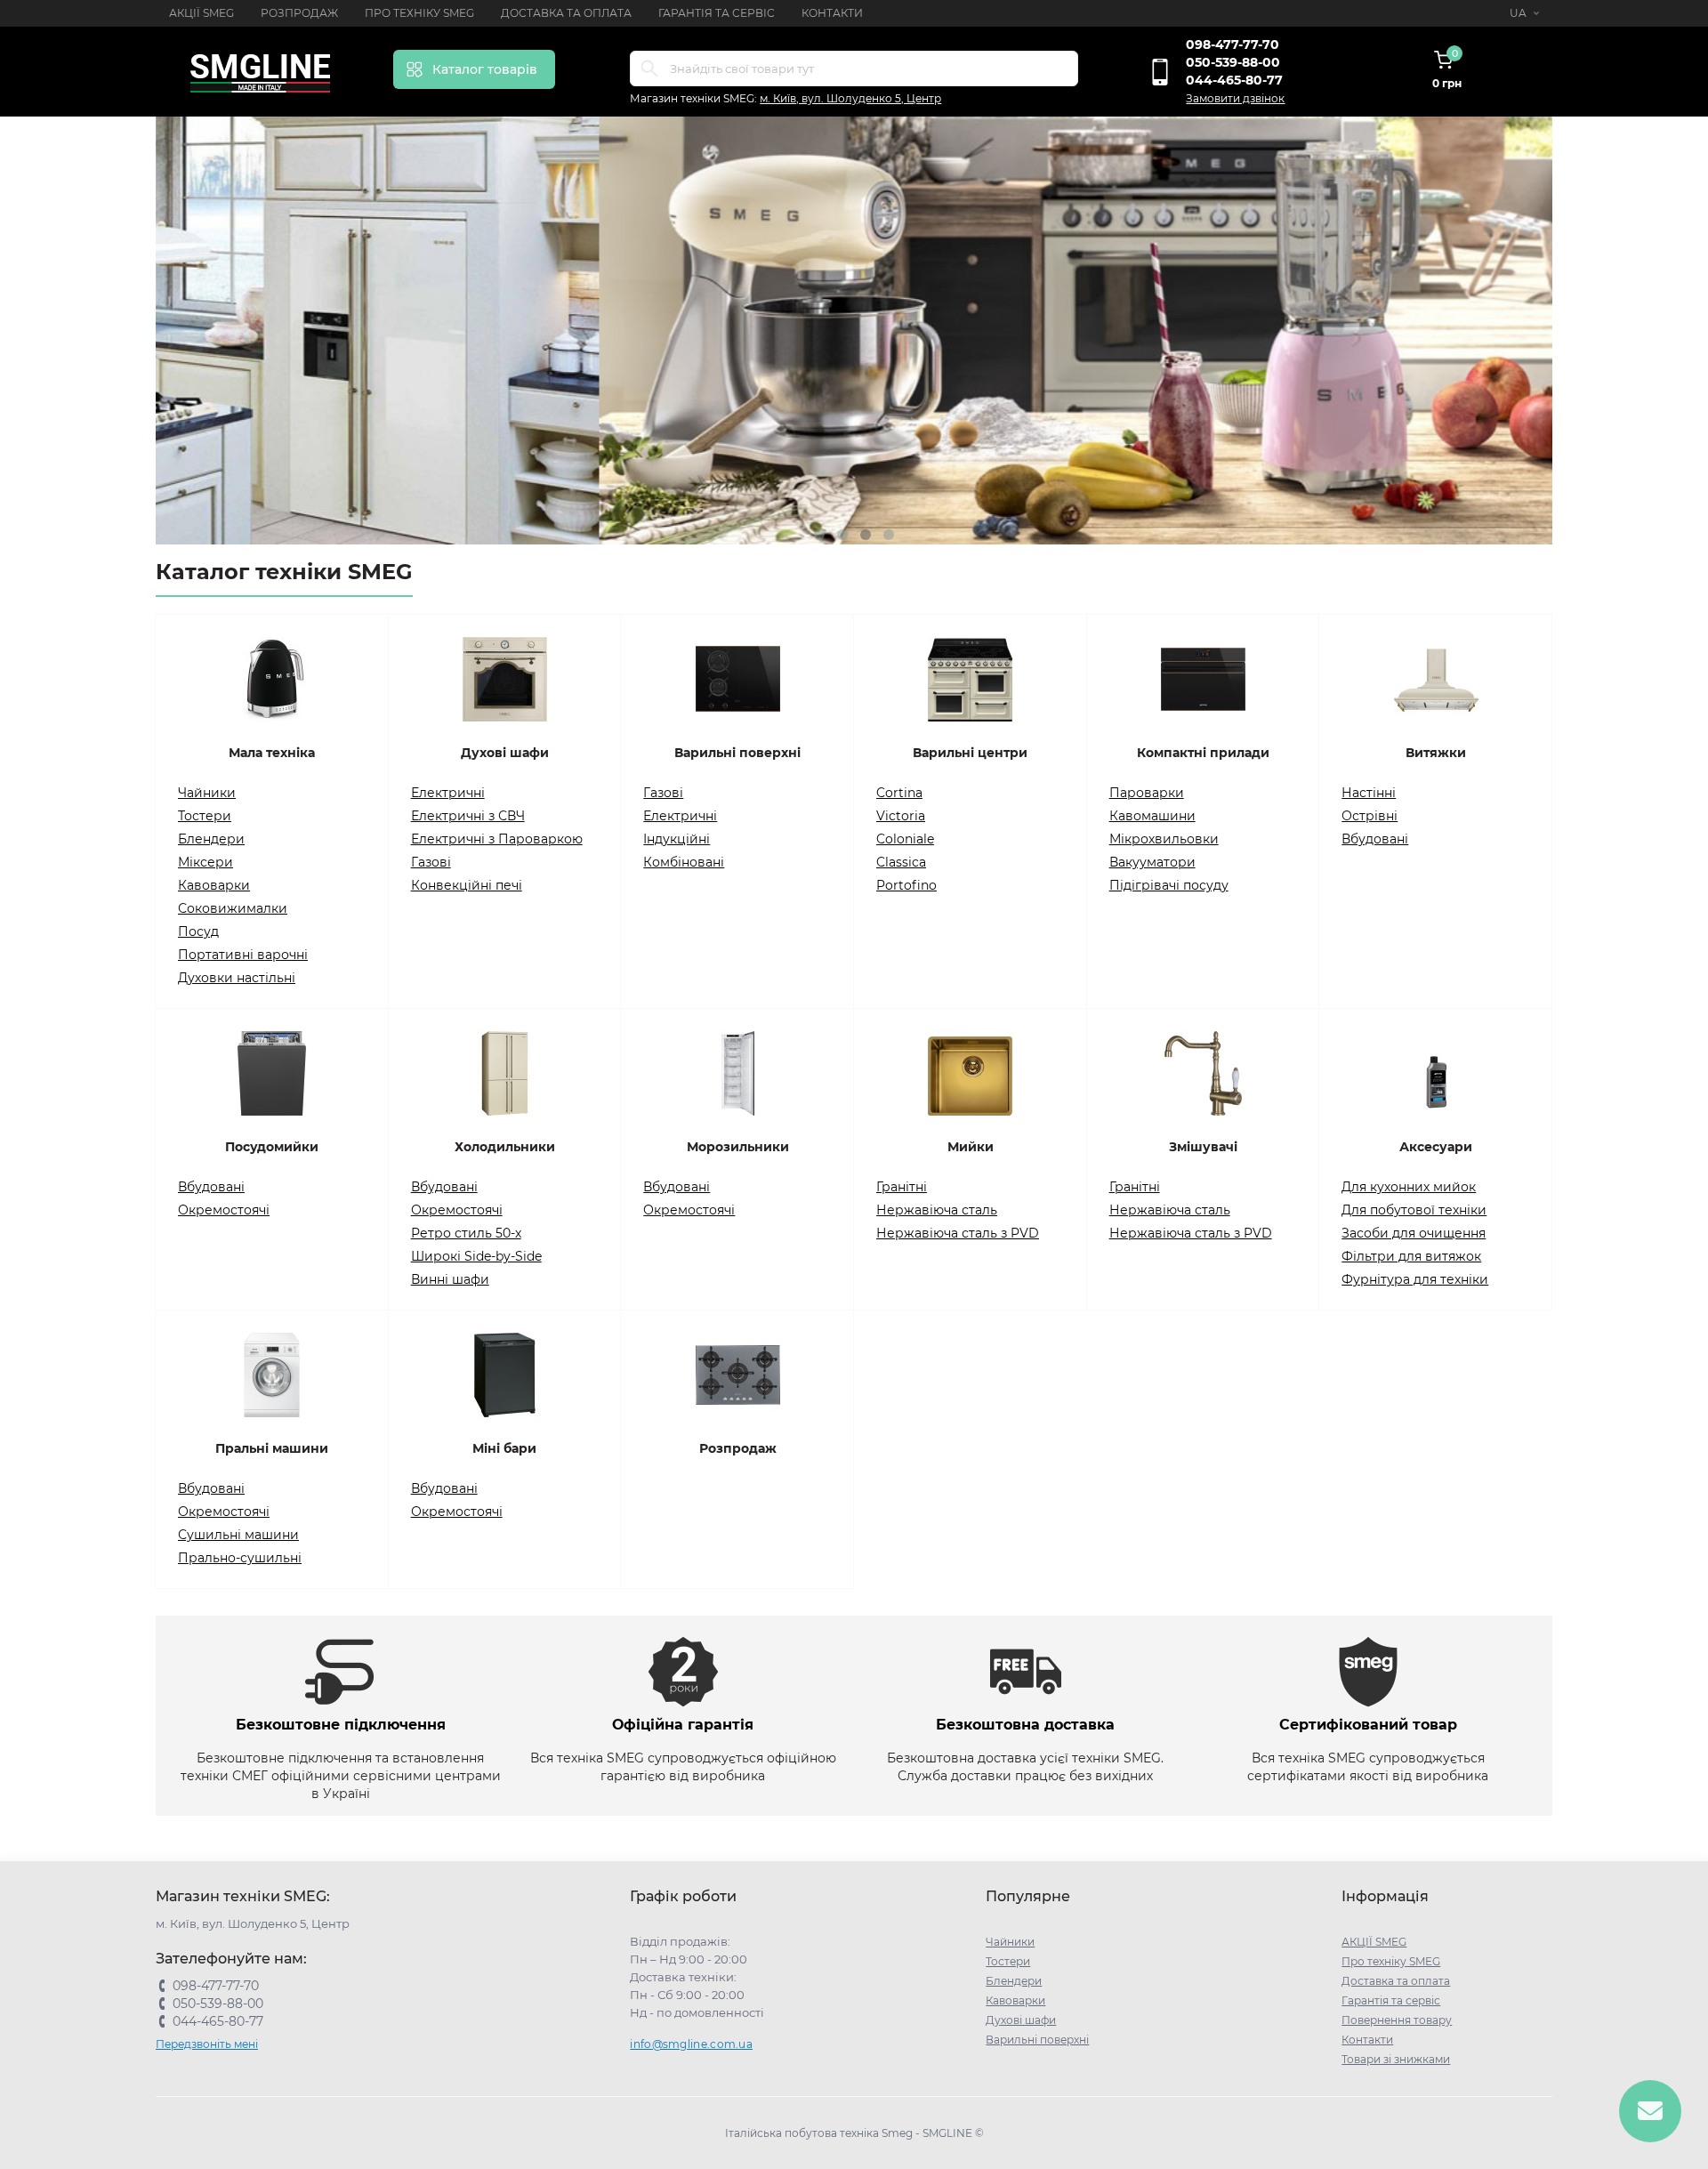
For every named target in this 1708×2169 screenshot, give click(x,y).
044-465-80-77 (1234, 80)
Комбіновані (684, 862)
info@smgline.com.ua (691, 2044)
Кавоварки (214, 885)
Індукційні (677, 839)
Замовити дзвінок (1235, 98)
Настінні (1369, 793)
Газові (431, 862)
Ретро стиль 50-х (466, 1233)
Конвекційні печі (467, 885)
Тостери (205, 816)
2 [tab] (842, 535)
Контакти (832, 13)
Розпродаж (299, 13)
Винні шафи (450, 1279)
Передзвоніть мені (207, 2044)
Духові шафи (1021, 2020)
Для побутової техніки (1414, 1210)
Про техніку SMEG (419, 13)
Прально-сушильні (240, 1558)
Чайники (207, 793)
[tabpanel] (854, 331)
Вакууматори (1152, 862)
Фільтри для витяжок (1411, 1256)
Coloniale (905, 839)
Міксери (205, 862)
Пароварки (1147, 793)
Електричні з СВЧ (468, 816)
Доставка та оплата (566, 13)
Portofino (906, 885)
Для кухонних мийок (1409, 1187)
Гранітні (902, 1187)
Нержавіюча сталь (937, 1210)
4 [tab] (889, 535)
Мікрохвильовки (1164, 839)
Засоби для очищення (1414, 1233)
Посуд (198, 931)
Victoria (901, 816)
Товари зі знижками (1396, 2059)
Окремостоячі (224, 1210)
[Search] (649, 69)
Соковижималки (233, 908)
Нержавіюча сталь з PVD (958, 1233)
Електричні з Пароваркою (497, 839)
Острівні (1370, 816)
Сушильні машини (238, 1535)
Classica (901, 862)
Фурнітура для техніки (1415, 1279)
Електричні (448, 793)
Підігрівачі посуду (1169, 885)
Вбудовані (1375, 839)
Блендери (211, 839)
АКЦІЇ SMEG (201, 13)
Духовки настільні (237, 978)
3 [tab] (866, 535)
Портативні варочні (243, 955)
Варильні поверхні (1037, 2040)
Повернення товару (1397, 2020)
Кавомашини (1152, 816)
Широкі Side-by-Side (476, 1256)
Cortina (899, 793)
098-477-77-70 (1233, 44)
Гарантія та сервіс (717, 13)
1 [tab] (819, 535)
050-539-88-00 (1233, 62)
